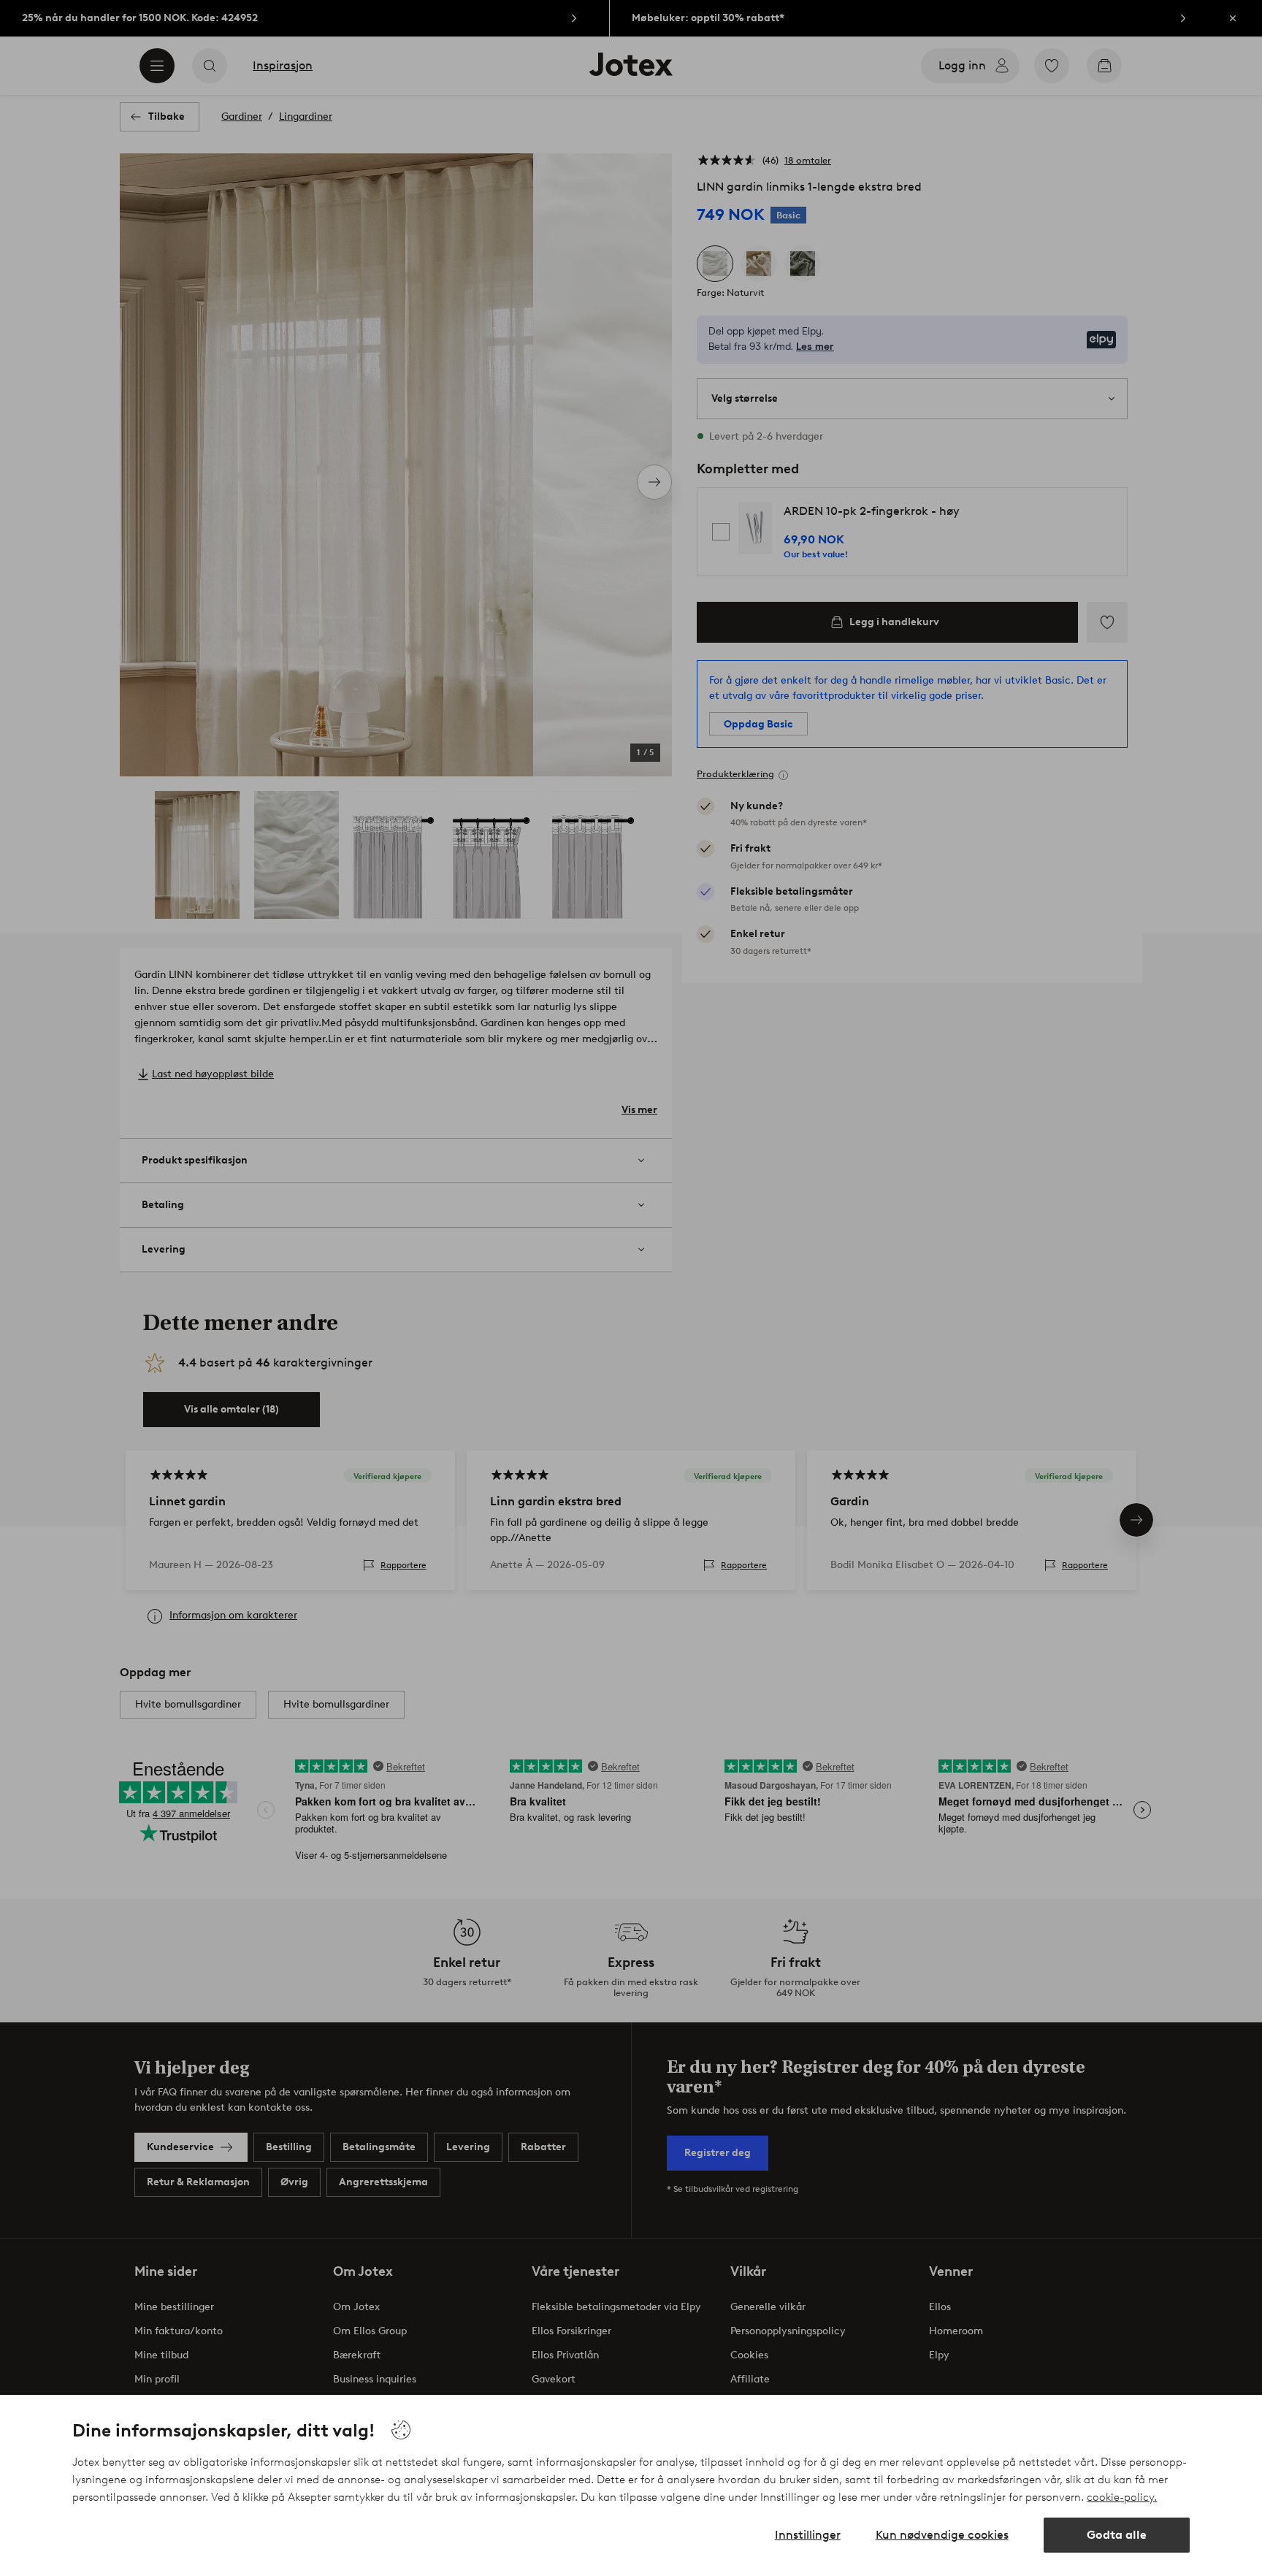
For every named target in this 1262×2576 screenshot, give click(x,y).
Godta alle (1117, 2535)
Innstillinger (808, 2535)
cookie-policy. (1122, 2497)
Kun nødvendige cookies (942, 2535)
